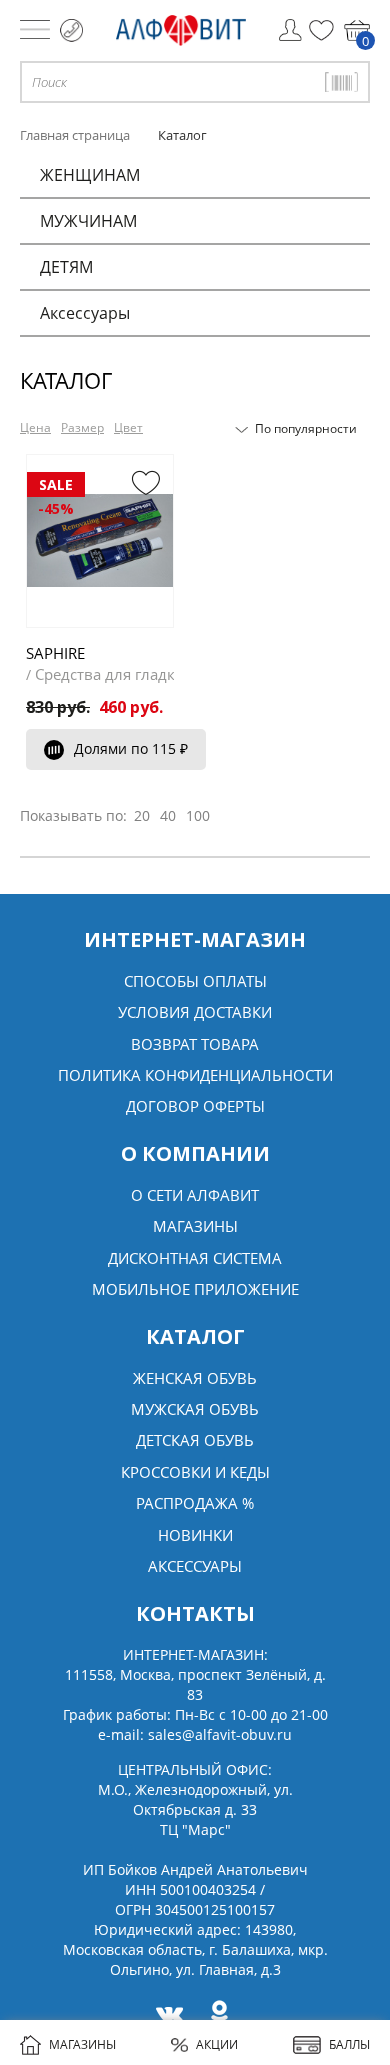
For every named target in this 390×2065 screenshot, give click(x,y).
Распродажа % (195, 1503)
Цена (35, 427)
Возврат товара (195, 1044)
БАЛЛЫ (349, 2044)
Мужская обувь (195, 1409)
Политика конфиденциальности (195, 1075)
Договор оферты (195, 1106)
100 (198, 815)
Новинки (195, 1535)
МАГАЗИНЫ (82, 2044)
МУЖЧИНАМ (88, 221)
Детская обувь (195, 1440)
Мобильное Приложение (195, 1289)
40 (168, 815)
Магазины (195, 1226)
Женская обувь (195, 1378)
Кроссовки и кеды (195, 1472)
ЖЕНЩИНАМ (90, 175)
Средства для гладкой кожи (135, 674)
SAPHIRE (55, 653)
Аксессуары (85, 313)
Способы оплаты (195, 981)
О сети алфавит (195, 1195)
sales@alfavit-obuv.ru (220, 1734)
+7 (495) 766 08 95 (71, 30)
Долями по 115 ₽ (131, 748)
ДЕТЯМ (66, 267)
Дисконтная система (195, 1258)
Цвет (128, 427)
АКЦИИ (217, 2044)
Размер (82, 427)
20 (142, 815)
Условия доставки (195, 1012)
